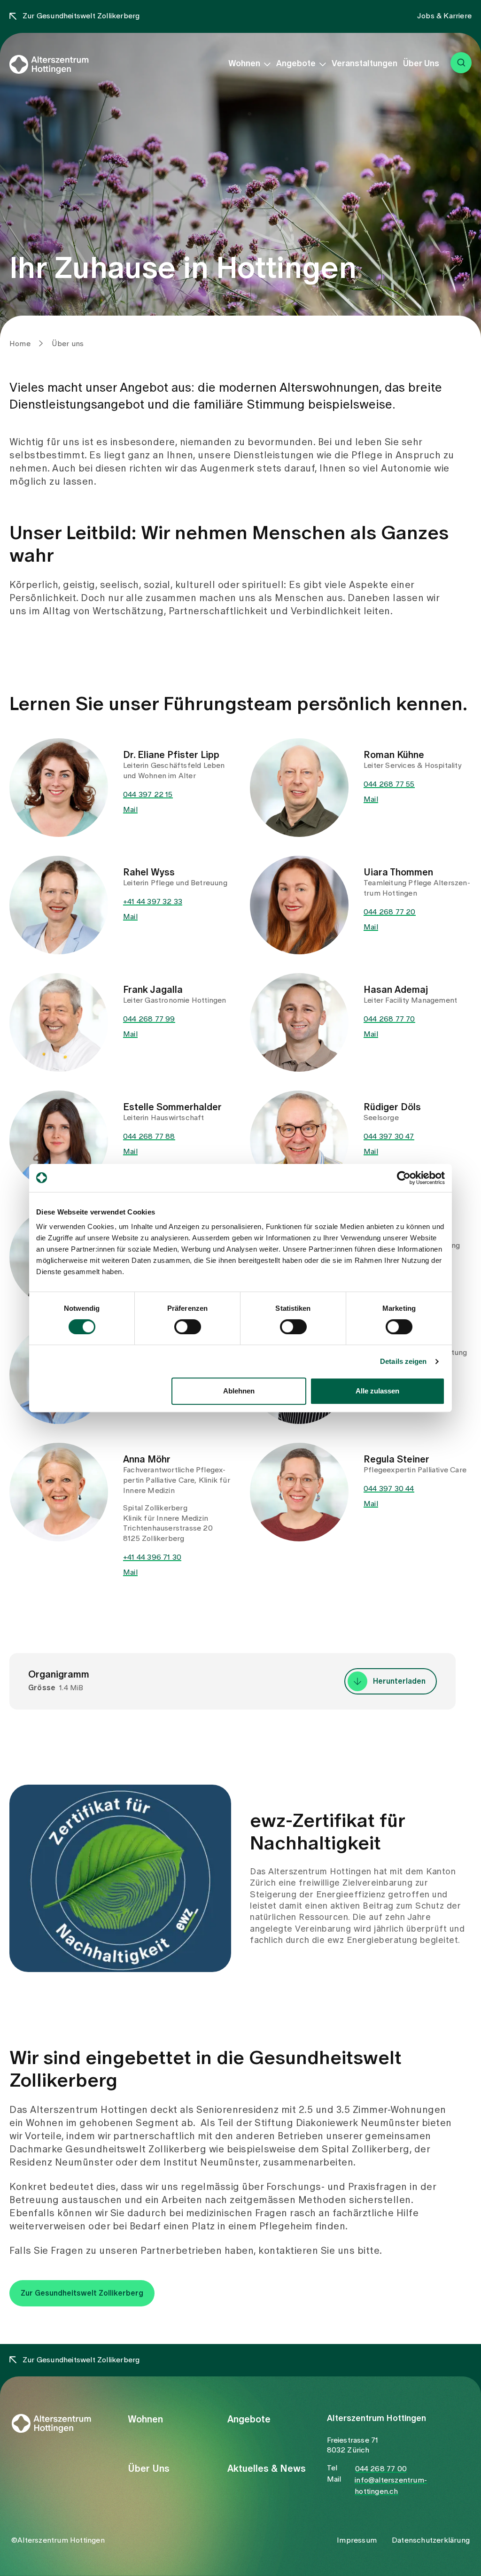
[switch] (188, 1327)
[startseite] (62, 64)
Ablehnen (239, 1391)
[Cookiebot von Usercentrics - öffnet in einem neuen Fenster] (404, 1178)
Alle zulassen (377, 1391)
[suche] (461, 63)
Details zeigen (403, 1361)
